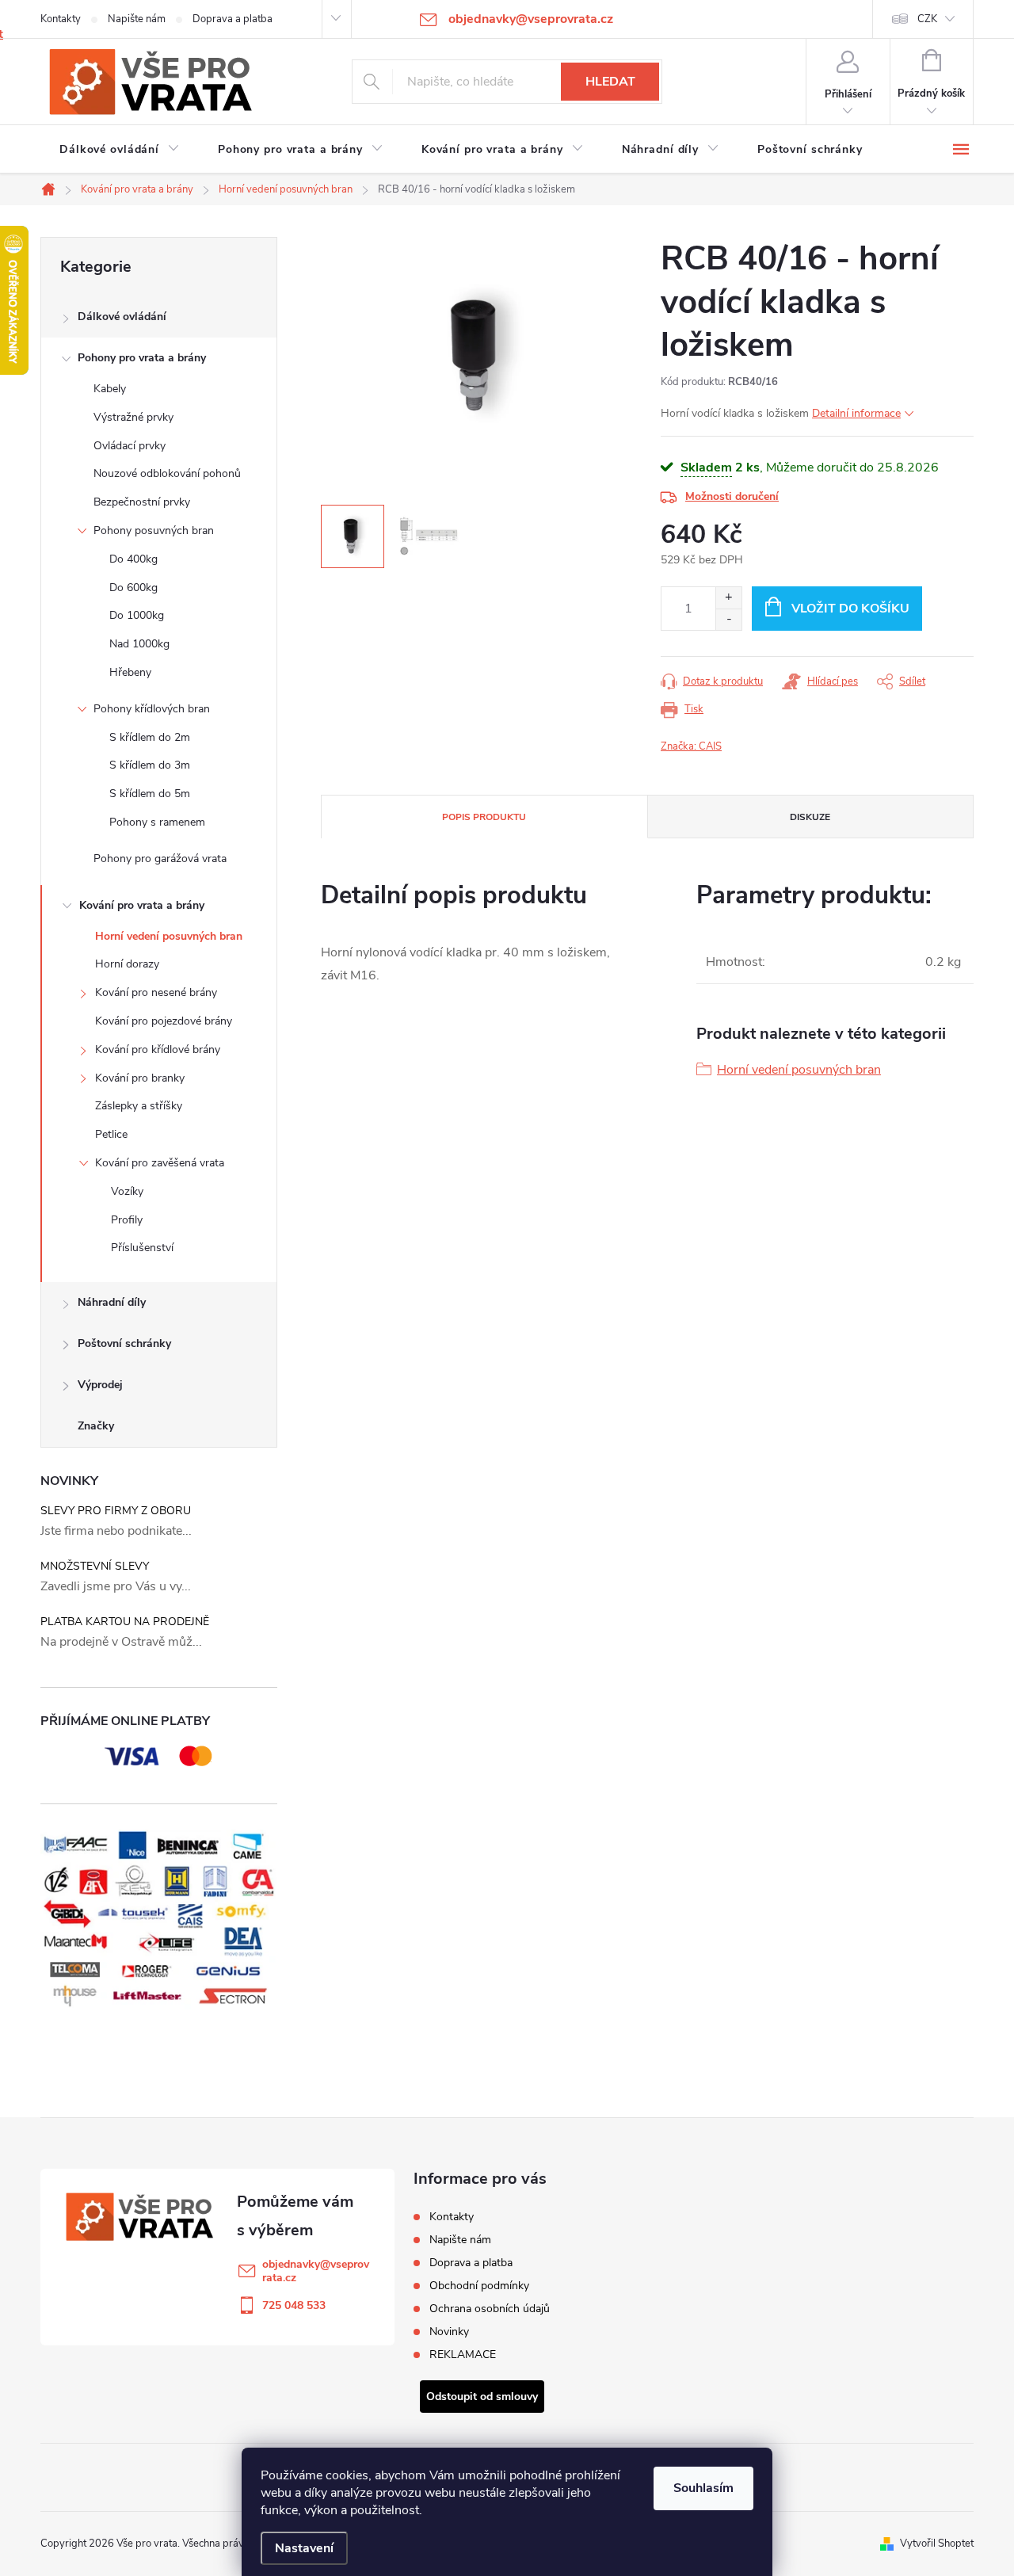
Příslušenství (142, 1248)
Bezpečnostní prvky (142, 502)
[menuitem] (120, 150)
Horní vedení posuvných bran (169, 936)
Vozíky (127, 1191)
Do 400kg (133, 559)
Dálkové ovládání (122, 317)
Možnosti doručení (732, 496)
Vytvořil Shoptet (937, 2544)
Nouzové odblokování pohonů (167, 473)
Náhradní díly (112, 1302)
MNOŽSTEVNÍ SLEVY (95, 1566)
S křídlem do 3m (150, 765)
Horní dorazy (127, 964)
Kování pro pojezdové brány (164, 1021)
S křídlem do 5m (150, 794)
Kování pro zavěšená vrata (160, 1163)
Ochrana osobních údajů (490, 2309)
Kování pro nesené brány (156, 992)
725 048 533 (294, 2305)
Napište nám (137, 19)
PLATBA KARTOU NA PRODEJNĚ (125, 1622)
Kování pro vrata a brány (142, 905)
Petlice (111, 1134)
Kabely (110, 389)
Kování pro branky (140, 1078)
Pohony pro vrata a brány (142, 358)
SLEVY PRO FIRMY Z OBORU (116, 1511)
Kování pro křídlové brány (158, 1049)
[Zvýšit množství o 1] (728, 598)
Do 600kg (133, 588)
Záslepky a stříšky (139, 1106)
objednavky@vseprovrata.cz (316, 2271)
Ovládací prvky (130, 446)
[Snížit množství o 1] (728, 619)
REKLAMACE (463, 2355)
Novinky (449, 2332)
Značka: (691, 746)
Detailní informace (856, 413)
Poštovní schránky (124, 1343)
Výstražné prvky (133, 417)
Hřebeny (130, 672)
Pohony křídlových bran (152, 709)
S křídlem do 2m (150, 737)
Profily (127, 1220)
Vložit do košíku (850, 609)
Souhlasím (703, 2488)
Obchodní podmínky (479, 2286)
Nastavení (304, 2548)
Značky (96, 1426)
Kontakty (61, 19)
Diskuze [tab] (810, 817)
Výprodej (100, 1385)
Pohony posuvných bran (154, 530)
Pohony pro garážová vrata (160, 859)
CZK (927, 19)
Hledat (610, 82)
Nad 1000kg (139, 644)
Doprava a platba (233, 19)
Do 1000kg (137, 615)
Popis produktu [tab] (484, 817)
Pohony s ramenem (157, 822)
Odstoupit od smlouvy (482, 2397)
